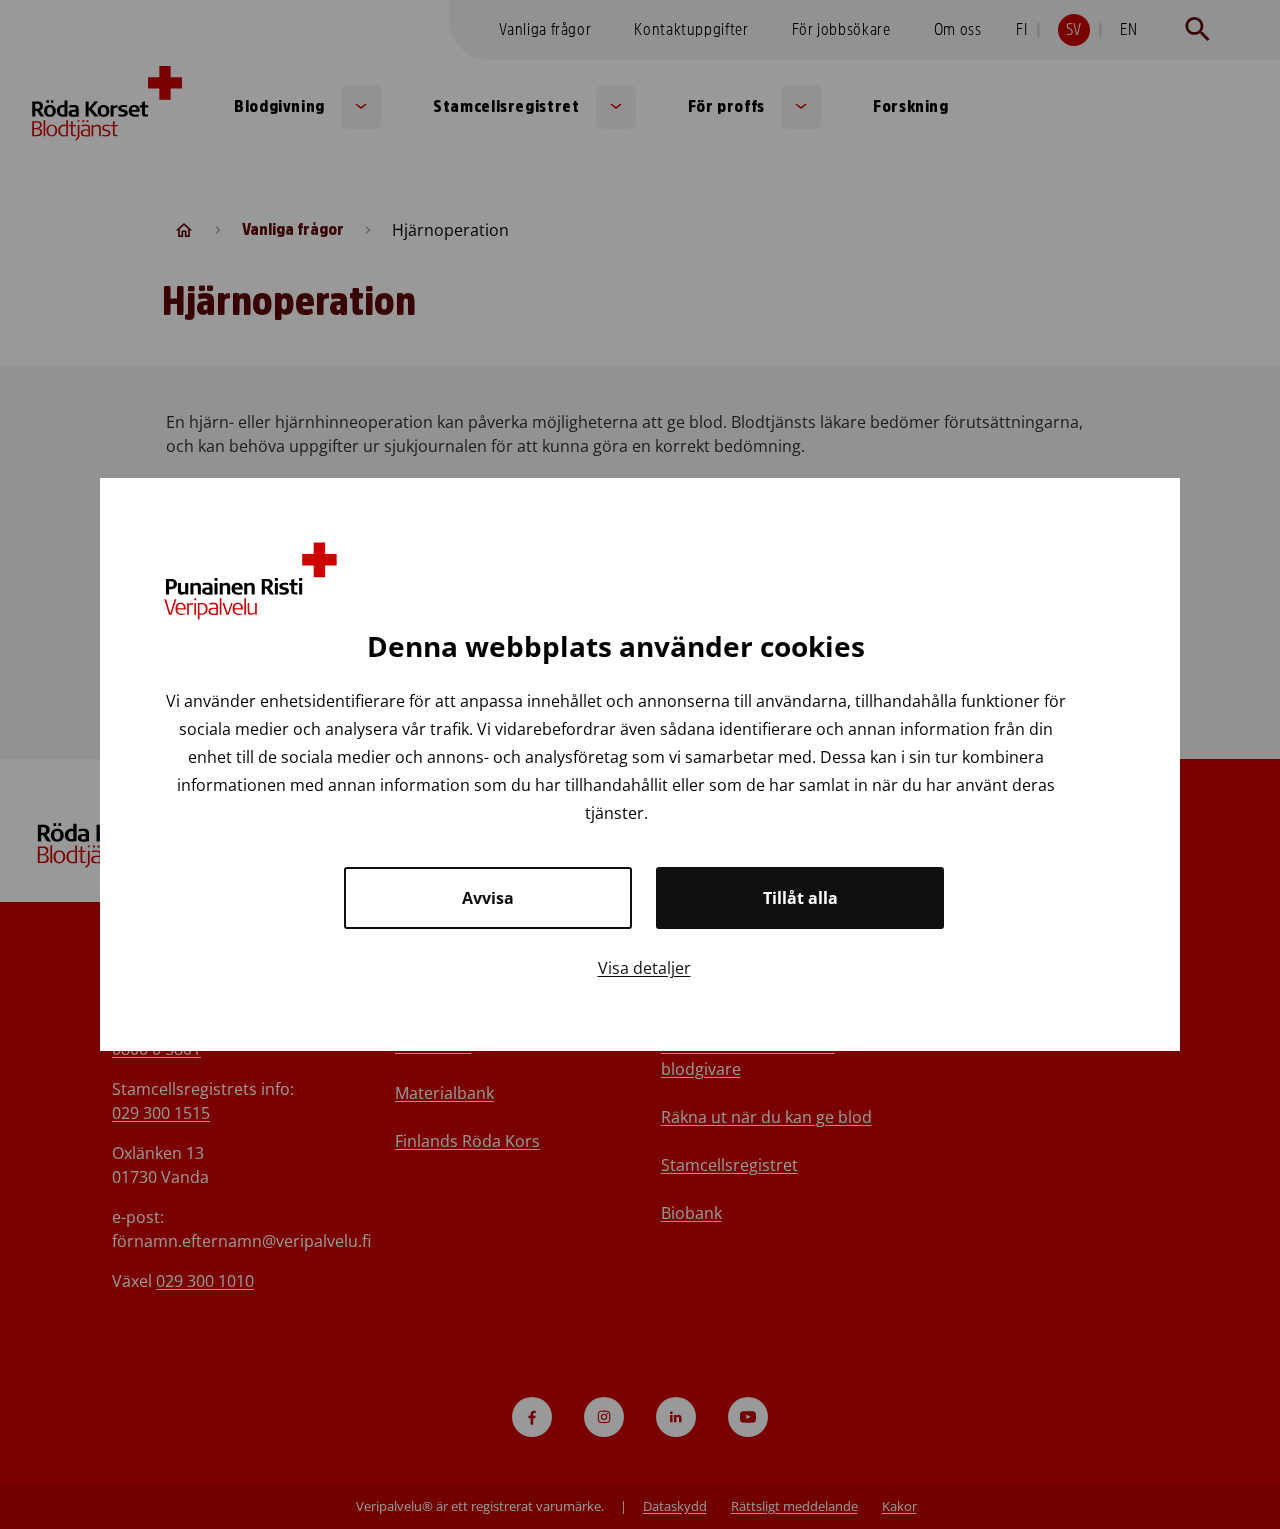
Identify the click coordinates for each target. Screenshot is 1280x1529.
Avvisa (488, 898)
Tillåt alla (800, 898)
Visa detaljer (644, 968)
